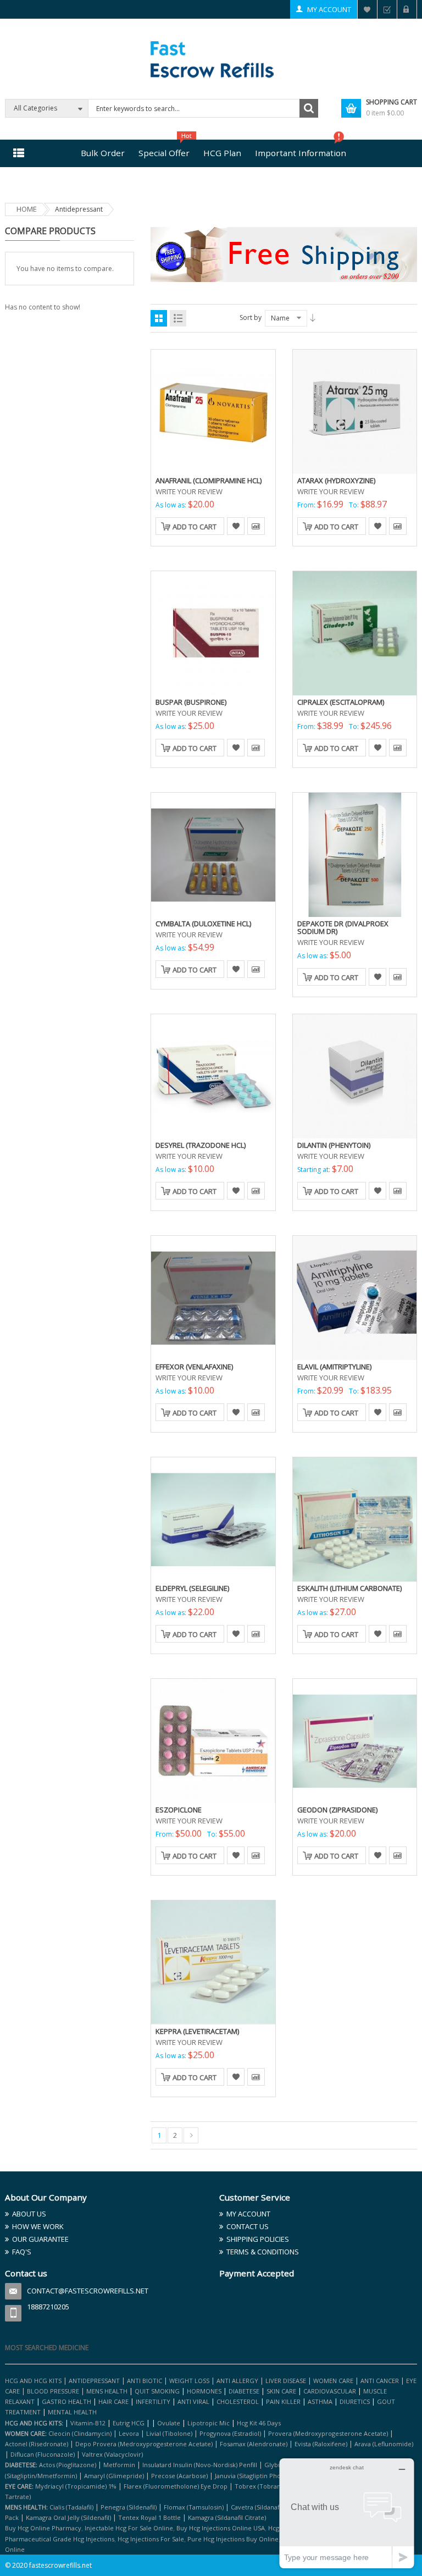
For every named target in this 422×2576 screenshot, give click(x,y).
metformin (119, 2465)
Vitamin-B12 (88, 2423)
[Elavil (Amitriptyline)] (355, 1297)
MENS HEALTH (107, 2391)
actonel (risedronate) (37, 2444)
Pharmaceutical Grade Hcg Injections (60, 2539)
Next (191, 2135)
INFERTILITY (153, 2401)
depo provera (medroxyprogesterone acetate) (144, 2444)
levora (129, 2433)
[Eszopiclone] (213, 1740)
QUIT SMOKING (157, 2391)
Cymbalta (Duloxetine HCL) (203, 924)
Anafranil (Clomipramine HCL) (209, 480)
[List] (178, 318)
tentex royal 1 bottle (149, 2517)
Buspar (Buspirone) (191, 702)
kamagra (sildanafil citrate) (227, 2517)
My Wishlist (367, 9)
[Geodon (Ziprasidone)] (355, 1740)
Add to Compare (256, 526)
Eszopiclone (179, 1810)
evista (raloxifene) (321, 2444)
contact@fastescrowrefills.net (88, 2291)
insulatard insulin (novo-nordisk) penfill (200, 2465)
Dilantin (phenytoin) (334, 1145)
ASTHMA (321, 2401)
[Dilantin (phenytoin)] (355, 1076)
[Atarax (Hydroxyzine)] (355, 411)
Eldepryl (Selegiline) (192, 1588)
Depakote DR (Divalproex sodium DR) (343, 927)
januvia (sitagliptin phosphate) (259, 2476)
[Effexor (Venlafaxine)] (213, 1297)
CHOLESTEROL (238, 2401)
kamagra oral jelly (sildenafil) (68, 2517)
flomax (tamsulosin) (194, 2507)
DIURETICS (355, 2401)
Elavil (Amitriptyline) (334, 1367)
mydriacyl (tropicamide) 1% (76, 2486)
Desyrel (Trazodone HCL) (201, 1145)
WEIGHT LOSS (189, 2381)
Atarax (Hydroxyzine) (336, 480)
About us (29, 2214)
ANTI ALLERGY (237, 2381)
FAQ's (22, 2252)
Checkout (387, 9)
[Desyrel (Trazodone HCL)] (213, 1076)
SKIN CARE (281, 2391)
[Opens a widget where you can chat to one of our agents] (347, 2513)
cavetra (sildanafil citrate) (268, 2507)
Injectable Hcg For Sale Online (129, 2528)
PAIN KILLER (284, 2401)
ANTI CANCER (380, 2381)
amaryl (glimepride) (114, 2476)
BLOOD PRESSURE (53, 2391)
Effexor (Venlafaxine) (194, 1367)
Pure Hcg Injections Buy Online (233, 2539)
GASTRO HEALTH (66, 2401)
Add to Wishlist (236, 526)
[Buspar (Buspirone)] (213, 633)
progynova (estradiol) (230, 2433)
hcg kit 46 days (259, 2423)
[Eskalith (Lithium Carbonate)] (355, 1519)
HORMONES (205, 2391)
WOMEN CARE (333, 2381)
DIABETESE (244, 2391)
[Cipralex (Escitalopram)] (355, 633)
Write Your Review (189, 491)
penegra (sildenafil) (129, 2507)
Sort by (251, 317)
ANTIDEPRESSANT (95, 2381)
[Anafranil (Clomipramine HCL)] (213, 411)
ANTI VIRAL (193, 2401)
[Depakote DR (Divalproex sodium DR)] (355, 854)
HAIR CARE (113, 2401)
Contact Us (248, 2226)
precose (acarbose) (179, 2476)
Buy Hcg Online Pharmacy (43, 2528)
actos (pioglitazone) (68, 2465)
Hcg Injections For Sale (151, 2539)
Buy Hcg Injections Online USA (221, 2528)
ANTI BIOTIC (145, 2381)
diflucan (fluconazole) (43, 2454)
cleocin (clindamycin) (80, 2433)
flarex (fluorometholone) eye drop (176, 2486)
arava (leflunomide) (384, 2444)
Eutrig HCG (129, 2423)
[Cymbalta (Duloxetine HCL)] (213, 854)
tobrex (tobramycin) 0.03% (275, 2486)
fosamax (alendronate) (254, 2444)
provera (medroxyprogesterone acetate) (328, 2433)
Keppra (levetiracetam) (197, 2031)
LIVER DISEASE (286, 2381)
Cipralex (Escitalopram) (341, 702)
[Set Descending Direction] (313, 318)
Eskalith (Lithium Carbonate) (349, 1588)
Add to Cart (195, 527)
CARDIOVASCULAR (330, 2391)
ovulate (169, 2423)
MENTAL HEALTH (72, 2412)
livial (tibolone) (169, 2433)
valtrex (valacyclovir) (112, 2454)
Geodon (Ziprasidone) (337, 1810)
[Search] (309, 108)
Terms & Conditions (263, 2252)
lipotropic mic (209, 2423)
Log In (407, 9)
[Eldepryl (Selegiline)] (213, 1519)
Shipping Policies (258, 2239)
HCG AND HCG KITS (33, 2381)
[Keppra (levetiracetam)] (213, 1962)
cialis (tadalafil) (71, 2507)
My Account (329, 9)
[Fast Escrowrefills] (211, 58)
